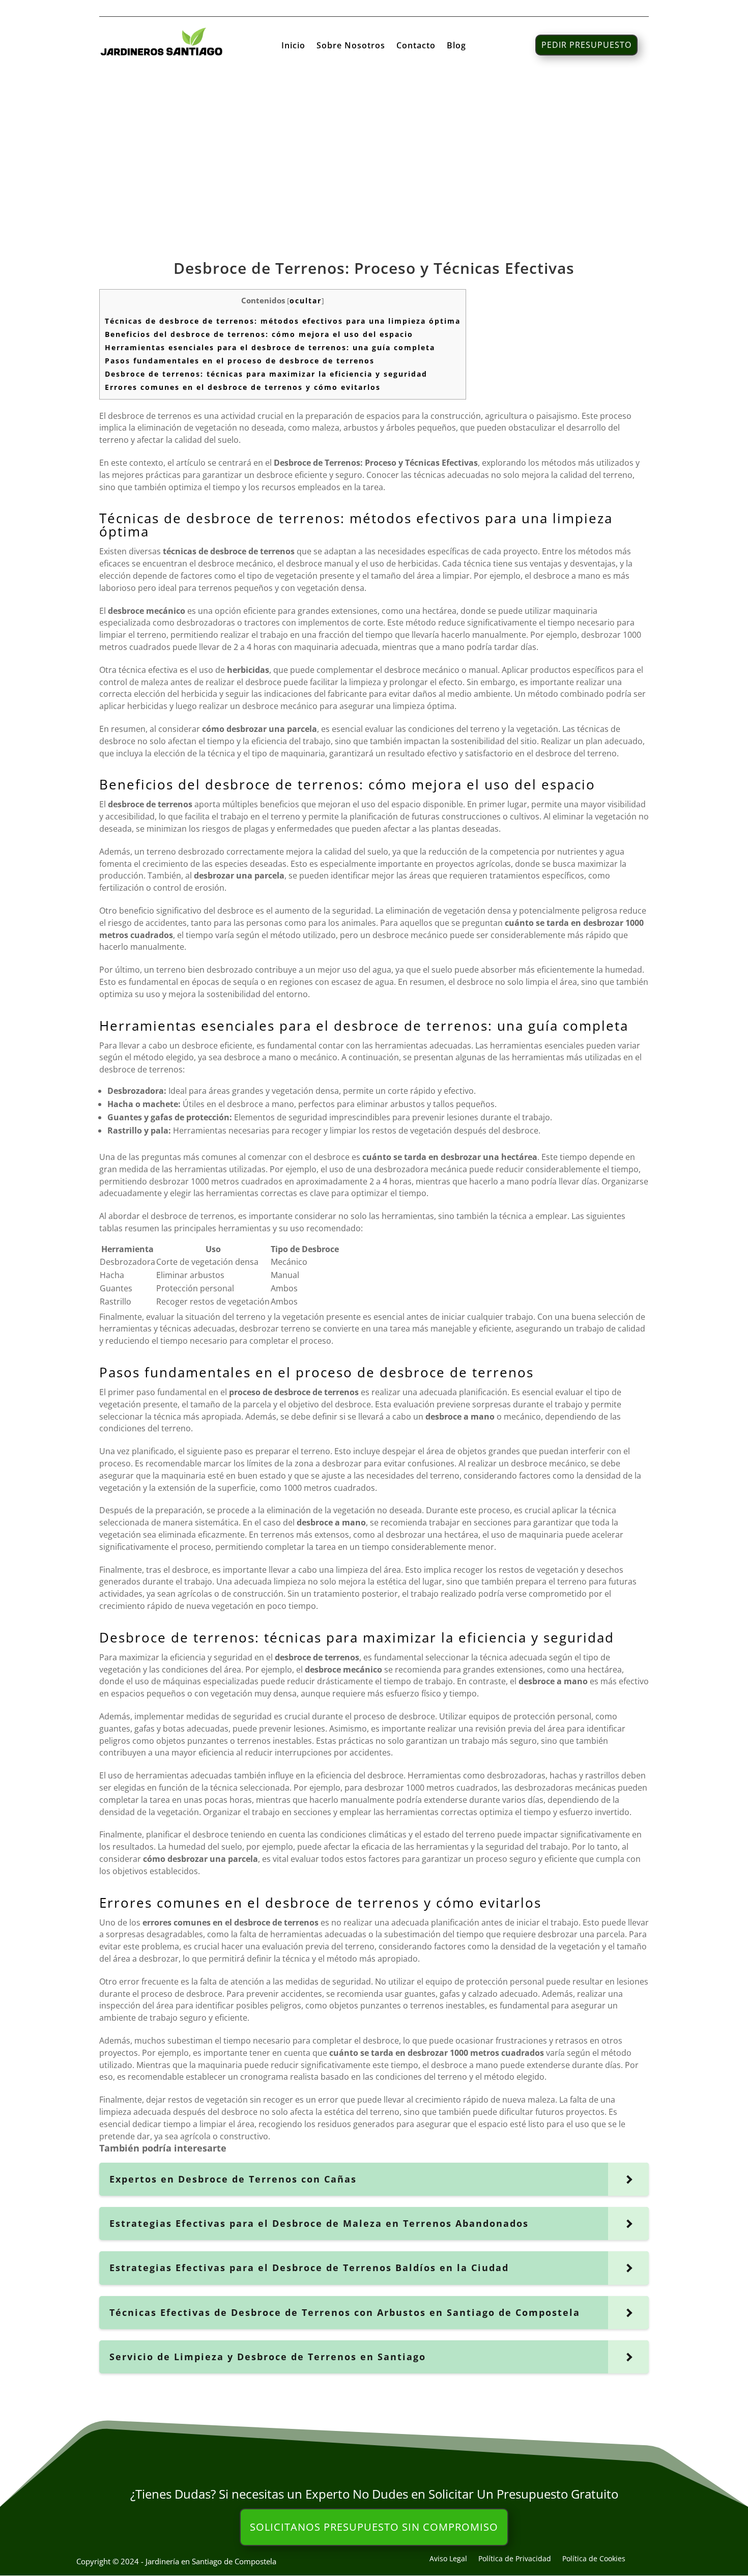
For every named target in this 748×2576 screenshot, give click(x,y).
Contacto (416, 46)
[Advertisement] (374, 157)
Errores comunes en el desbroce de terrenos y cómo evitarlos (243, 387)
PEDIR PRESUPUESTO (586, 45)
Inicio (293, 46)
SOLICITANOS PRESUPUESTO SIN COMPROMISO (374, 2527)
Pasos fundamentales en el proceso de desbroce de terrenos (240, 361)
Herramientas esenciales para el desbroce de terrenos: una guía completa (270, 347)
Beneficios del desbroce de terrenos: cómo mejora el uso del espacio (259, 334)
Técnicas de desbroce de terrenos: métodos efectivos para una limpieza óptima (283, 321)
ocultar (306, 301)
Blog (456, 46)
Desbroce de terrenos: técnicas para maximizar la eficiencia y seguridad (266, 374)
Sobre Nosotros (351, 46)
